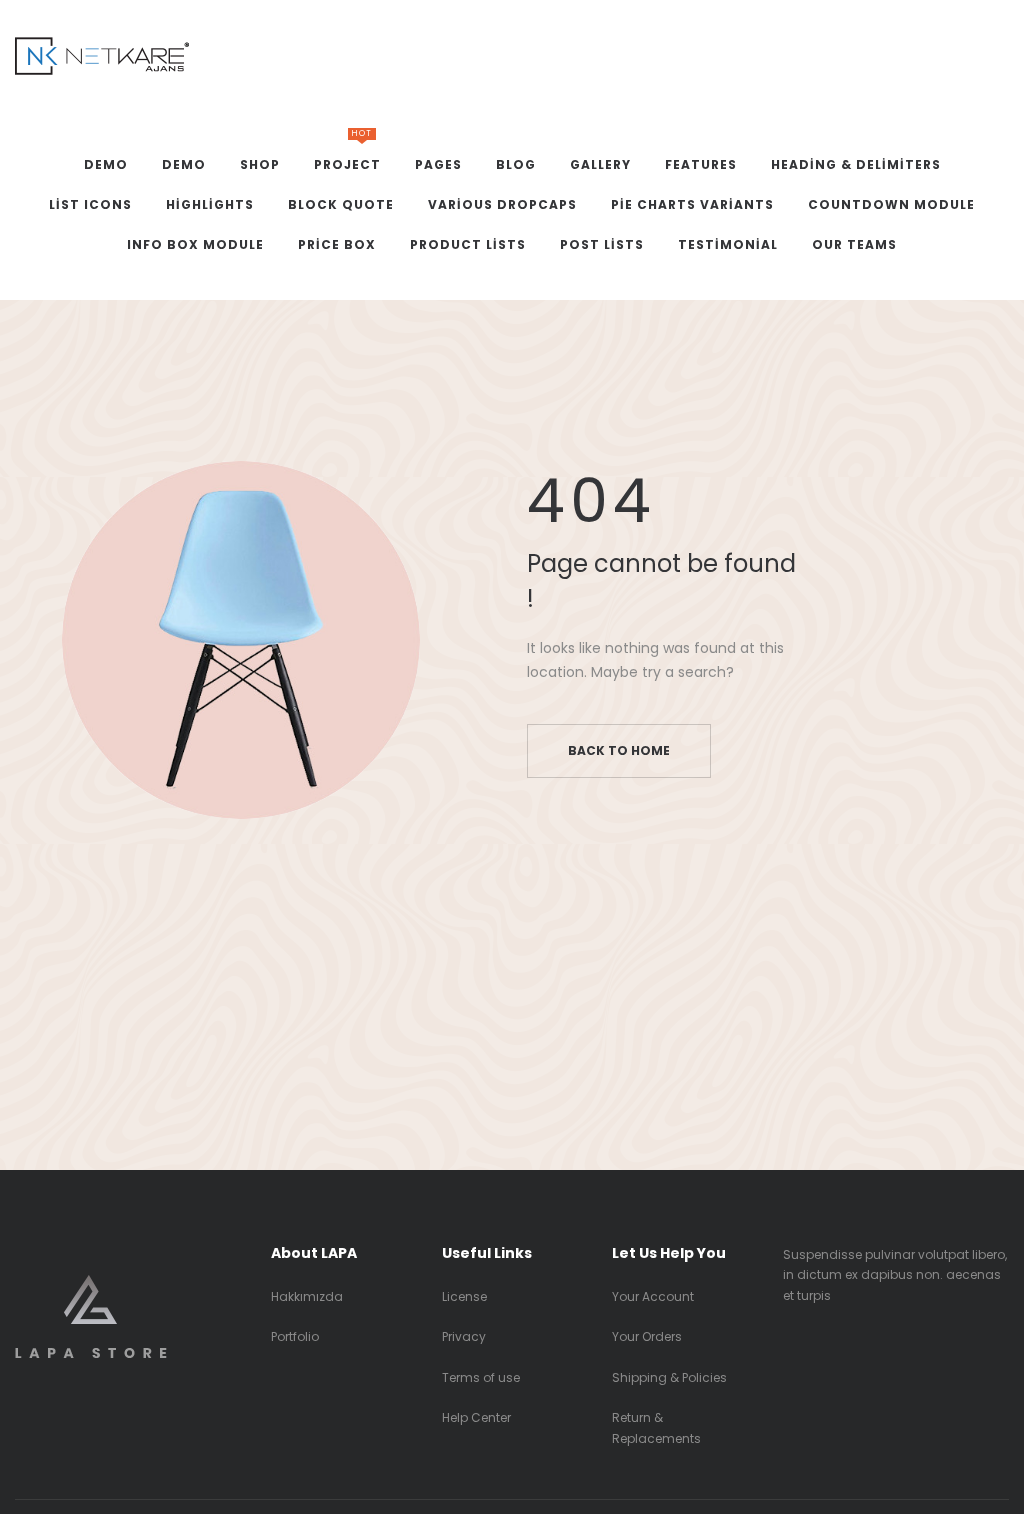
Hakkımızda (307, 1296)
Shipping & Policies (669, 1377)
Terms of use (481, 1377)
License (464, 1296)
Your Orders (647, 1336)
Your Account (653, 1296)
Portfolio (295, 1336)
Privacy (464, 1336)
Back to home (619, 750)
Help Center (476, 1417)
